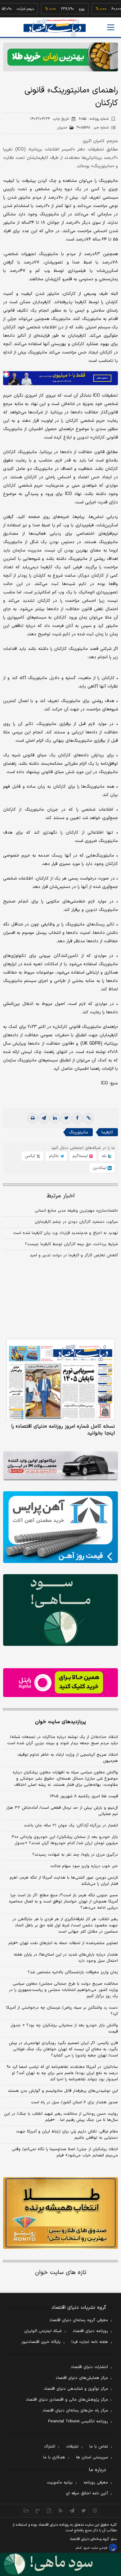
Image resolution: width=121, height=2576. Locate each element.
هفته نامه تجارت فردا (90, 2342)
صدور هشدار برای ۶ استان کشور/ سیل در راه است (74, 2102)
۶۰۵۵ (94, 119)
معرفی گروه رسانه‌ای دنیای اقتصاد (79, 2320)
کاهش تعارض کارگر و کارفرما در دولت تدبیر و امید (74, 1255)
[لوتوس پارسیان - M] (60, 2564)
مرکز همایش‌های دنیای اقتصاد (82, 2378)
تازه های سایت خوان (61, 2273)
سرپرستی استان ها (92, 2457)
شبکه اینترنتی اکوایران (43, 2331)
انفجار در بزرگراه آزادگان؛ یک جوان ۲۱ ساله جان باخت (71, 1826)
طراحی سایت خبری (95, 2548)
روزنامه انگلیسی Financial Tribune (78, 2421)
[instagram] (95, 2511)
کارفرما (107, 1132)
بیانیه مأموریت (60, 2483)
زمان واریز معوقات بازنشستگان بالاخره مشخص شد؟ (73, 1972)
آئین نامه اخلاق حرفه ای (87, 2493)
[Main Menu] (111, 27)
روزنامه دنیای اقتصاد (90, 2331)
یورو (66, 9)
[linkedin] (55, 1118)
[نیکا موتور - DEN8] (60, 1466)
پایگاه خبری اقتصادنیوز (41, 2342)
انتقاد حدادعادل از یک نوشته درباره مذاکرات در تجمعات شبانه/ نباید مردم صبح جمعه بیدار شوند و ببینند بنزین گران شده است (63, 1740)
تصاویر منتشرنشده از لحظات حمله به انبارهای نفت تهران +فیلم (63, 1943)
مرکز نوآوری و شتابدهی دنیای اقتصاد (76, 2389)
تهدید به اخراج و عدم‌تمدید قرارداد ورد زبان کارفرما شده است (65, 1233)
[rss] (61, 2511)
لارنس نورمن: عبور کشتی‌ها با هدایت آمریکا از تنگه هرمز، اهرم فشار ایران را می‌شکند (64, 1881)
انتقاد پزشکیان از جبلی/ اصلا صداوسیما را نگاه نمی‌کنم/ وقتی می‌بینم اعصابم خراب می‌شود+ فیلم (65, 2152)
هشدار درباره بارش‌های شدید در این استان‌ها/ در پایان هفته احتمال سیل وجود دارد (66, 1958)
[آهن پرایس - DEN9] (60, 1527)
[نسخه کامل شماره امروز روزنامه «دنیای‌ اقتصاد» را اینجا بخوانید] (60, 1380)
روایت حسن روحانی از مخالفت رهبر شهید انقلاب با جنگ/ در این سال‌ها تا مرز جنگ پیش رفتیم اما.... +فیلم (61, 2117)
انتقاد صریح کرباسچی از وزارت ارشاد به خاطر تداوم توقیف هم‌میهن (68, 1758)
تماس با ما (99, 2447)
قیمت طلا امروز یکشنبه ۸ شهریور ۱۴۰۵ (84, 1796)
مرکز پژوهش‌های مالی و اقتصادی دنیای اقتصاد (67, 2400)
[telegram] (44, 1118)
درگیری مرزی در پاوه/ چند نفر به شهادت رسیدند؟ (75, 1855)
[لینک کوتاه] (88, 1118)
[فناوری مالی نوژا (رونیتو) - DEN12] (60, 2213)
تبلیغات (72, 2447)
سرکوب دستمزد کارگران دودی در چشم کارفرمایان (76, 1222)
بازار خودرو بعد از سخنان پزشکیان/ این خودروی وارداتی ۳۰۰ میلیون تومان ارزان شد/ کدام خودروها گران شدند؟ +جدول (65, 1840)
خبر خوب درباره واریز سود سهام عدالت (84, 1866)
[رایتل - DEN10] (60, 1683)
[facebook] (77, 1118)
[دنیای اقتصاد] (55, 28)
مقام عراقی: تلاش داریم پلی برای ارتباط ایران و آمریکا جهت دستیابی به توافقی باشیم (67, 2135)
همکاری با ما (54, 2457)
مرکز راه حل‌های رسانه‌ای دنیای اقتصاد (75, 2411)
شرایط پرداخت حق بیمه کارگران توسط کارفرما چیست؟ (71, 1244)
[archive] (26, 2511)
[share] (49, 2511)
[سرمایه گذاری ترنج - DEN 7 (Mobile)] (60, 57)
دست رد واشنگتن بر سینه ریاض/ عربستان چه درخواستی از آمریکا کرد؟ (62, 2011)
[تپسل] (6, 374)
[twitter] (66, 1118)
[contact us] (38, 2511)
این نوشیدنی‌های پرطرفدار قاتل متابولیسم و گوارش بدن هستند (63, 2091)
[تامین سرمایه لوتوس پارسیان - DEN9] (60, 1610)
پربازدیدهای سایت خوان (60, 1722)
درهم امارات (9, 9)
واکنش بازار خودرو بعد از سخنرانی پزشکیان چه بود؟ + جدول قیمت (64, 2029)
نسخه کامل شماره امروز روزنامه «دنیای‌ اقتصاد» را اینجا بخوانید (63, 1430)
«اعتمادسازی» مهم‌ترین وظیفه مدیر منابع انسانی (76, 1211)
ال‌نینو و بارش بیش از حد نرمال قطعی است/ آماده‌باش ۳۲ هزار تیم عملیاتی (62, 1811)
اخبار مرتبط (61, 1196)
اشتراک (50, 2447)
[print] (33, 1118)
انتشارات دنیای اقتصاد (89, 2367)
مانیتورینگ (78, 1132)
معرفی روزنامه (96, 2483)
